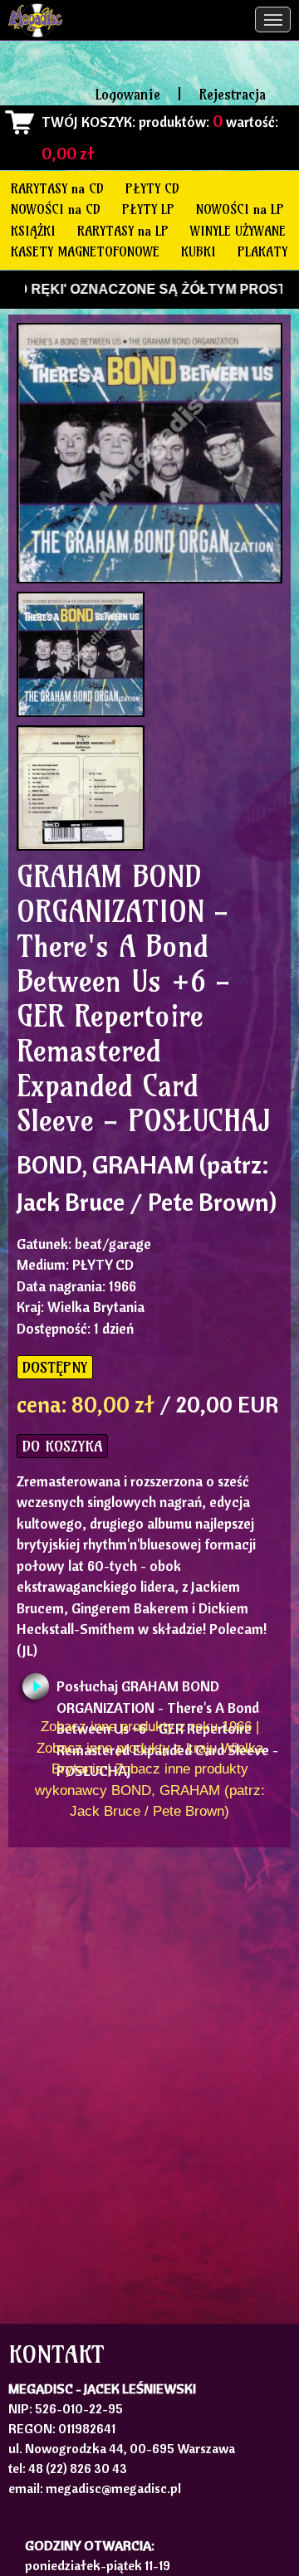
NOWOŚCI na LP (240, 209)
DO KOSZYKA (62, 1446)
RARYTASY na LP (123, 231)
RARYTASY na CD (57, 188)
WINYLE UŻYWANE (238, 231)
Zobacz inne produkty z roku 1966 (146, 1727)
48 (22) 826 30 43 (78, 2468)
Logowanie (128, 94)
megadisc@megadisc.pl (113, 2488)
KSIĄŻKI (33, 231)
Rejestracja (232, 94)
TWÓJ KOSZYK (87, 122)
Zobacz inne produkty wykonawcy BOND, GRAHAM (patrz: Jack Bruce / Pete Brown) (150, 1790)
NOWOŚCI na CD (56, 209)
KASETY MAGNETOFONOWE (85, 251)
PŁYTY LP (148, 209)
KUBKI (199, 251)
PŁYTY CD (152, 188)
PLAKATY (262, 251)
